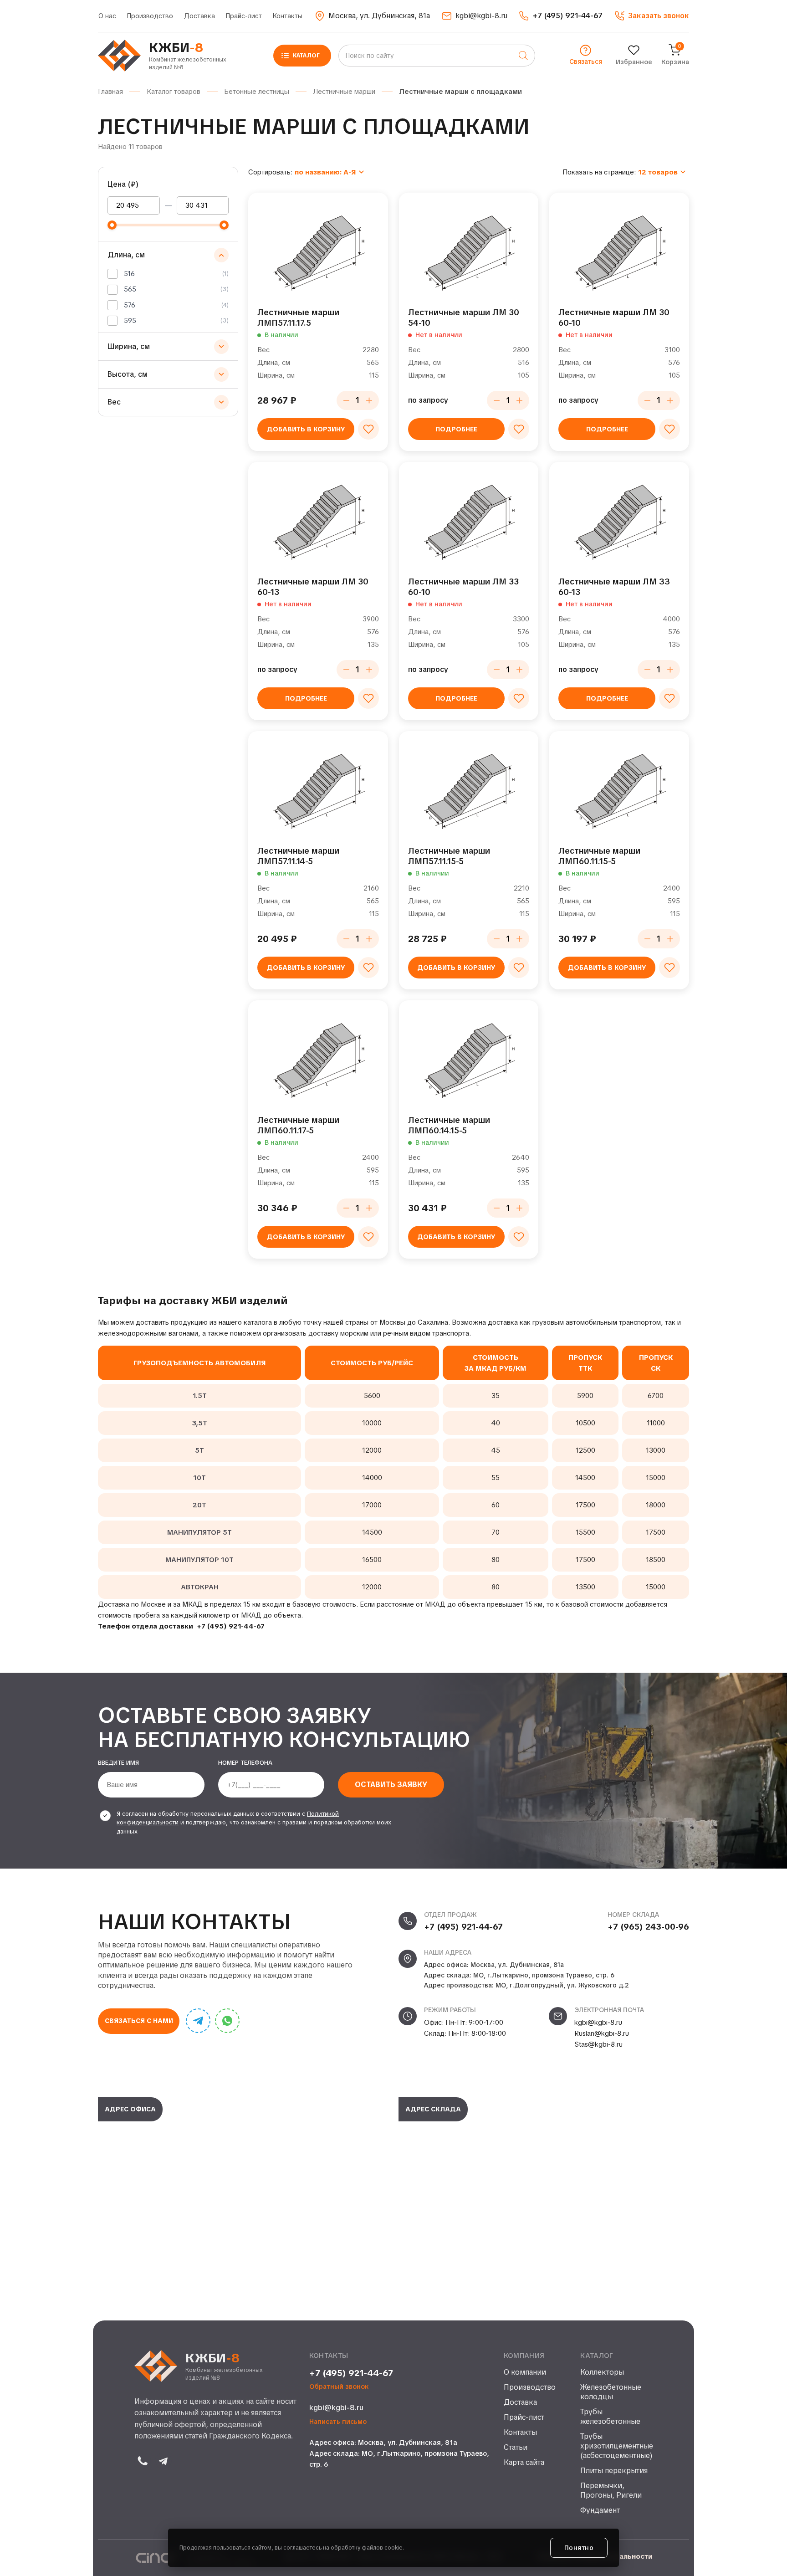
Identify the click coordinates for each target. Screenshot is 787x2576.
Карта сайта (524, 2463)
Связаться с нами (139, 2021)
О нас (107, 16)
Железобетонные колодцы (611, 2392)
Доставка (199, 16)
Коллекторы (602, 2372)
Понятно (579, 2548)
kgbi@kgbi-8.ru (598, 2023)
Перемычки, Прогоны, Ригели (611, 2491)
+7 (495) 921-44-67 (231, 1626)
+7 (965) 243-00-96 (648, 1927)
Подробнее (456, 429)
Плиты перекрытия (614, 2471)
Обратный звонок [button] (339, 2387)
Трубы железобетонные (610, 2417)
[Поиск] (523, 56)
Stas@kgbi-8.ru (598, 2044)
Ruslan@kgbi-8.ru (602, 2033)
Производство (150, 16)
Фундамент (600, 2510)
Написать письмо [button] (338, 2422)
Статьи (516, 2448)
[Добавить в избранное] (368, 429)
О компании (525, 2372)
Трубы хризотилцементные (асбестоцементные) (616, 2446)
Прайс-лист (244, 16)
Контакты (288, 16)
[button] (652, 16)
